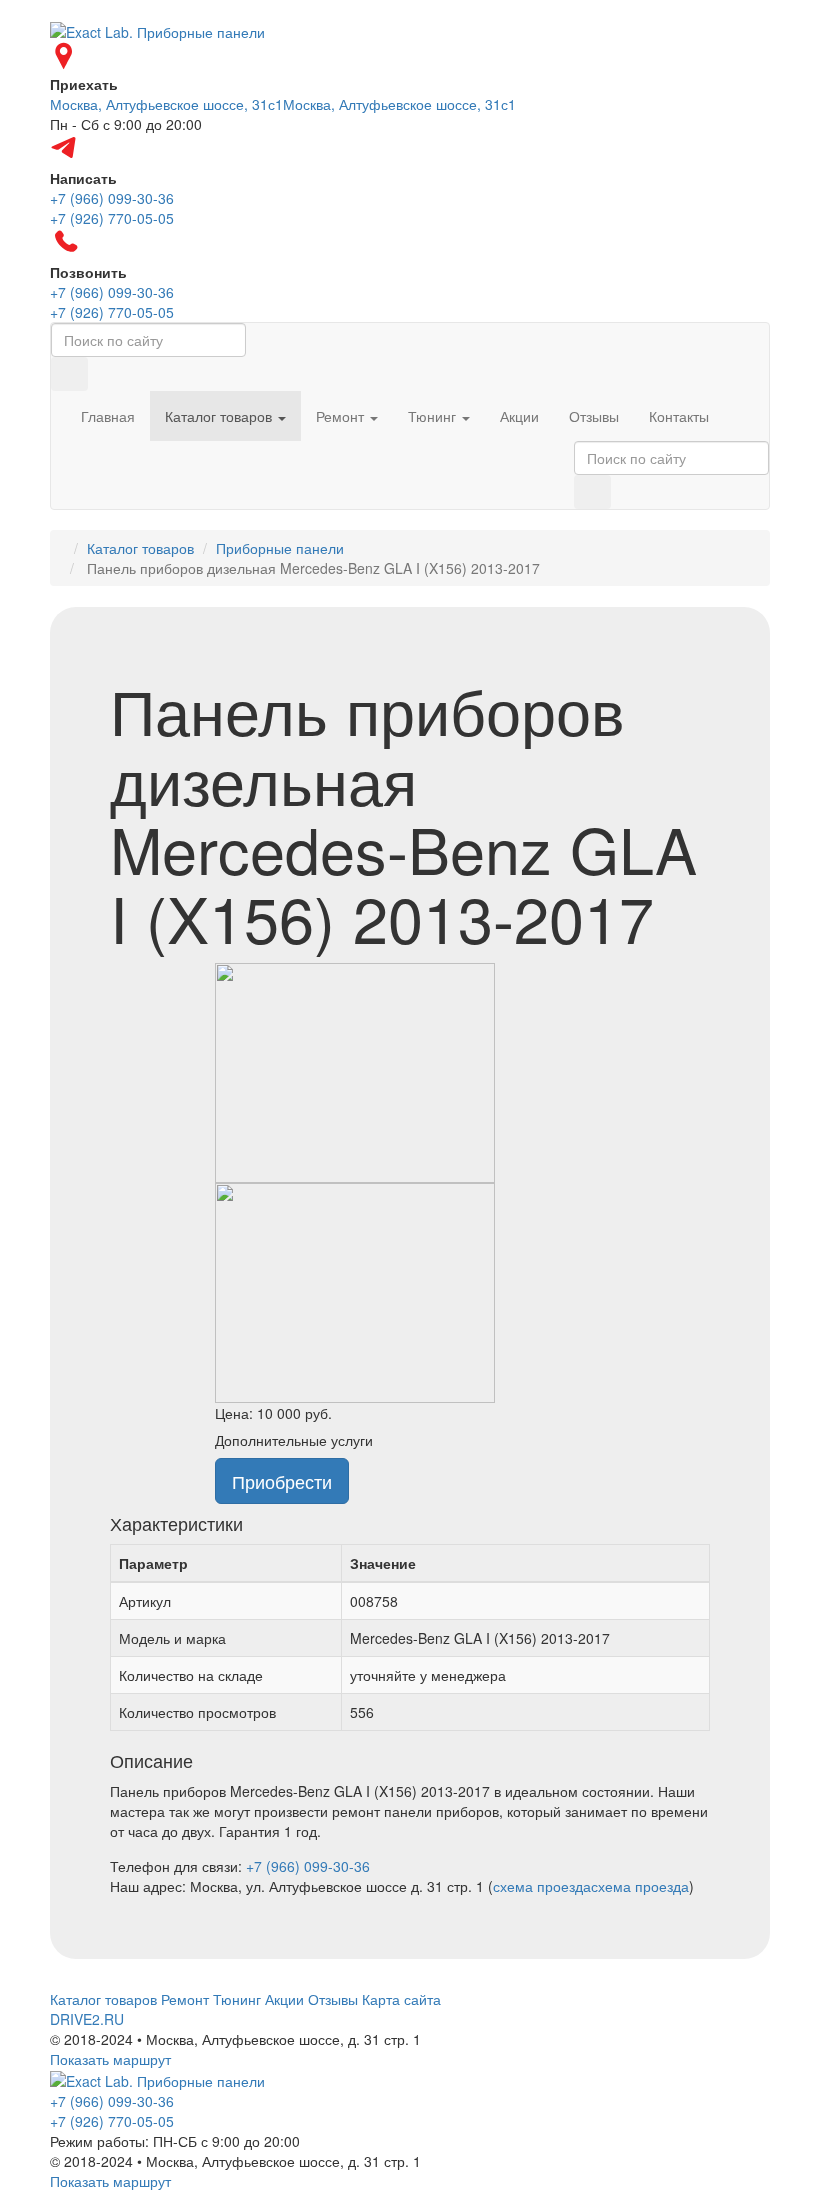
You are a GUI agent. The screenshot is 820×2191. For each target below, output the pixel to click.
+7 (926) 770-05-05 (112, 2121)
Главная (108, 416)
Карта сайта (401, 1999)
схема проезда (542, 1886)
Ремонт (342, 416)
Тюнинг (434, 416)
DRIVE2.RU (87, 2019)
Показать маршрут (110, 2059)
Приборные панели (280, 548)
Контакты (679, 416)
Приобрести (282, 1481)
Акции (519, 416)
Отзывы (594, 416)
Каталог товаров (220, 416)
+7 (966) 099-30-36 (308, 1866)
